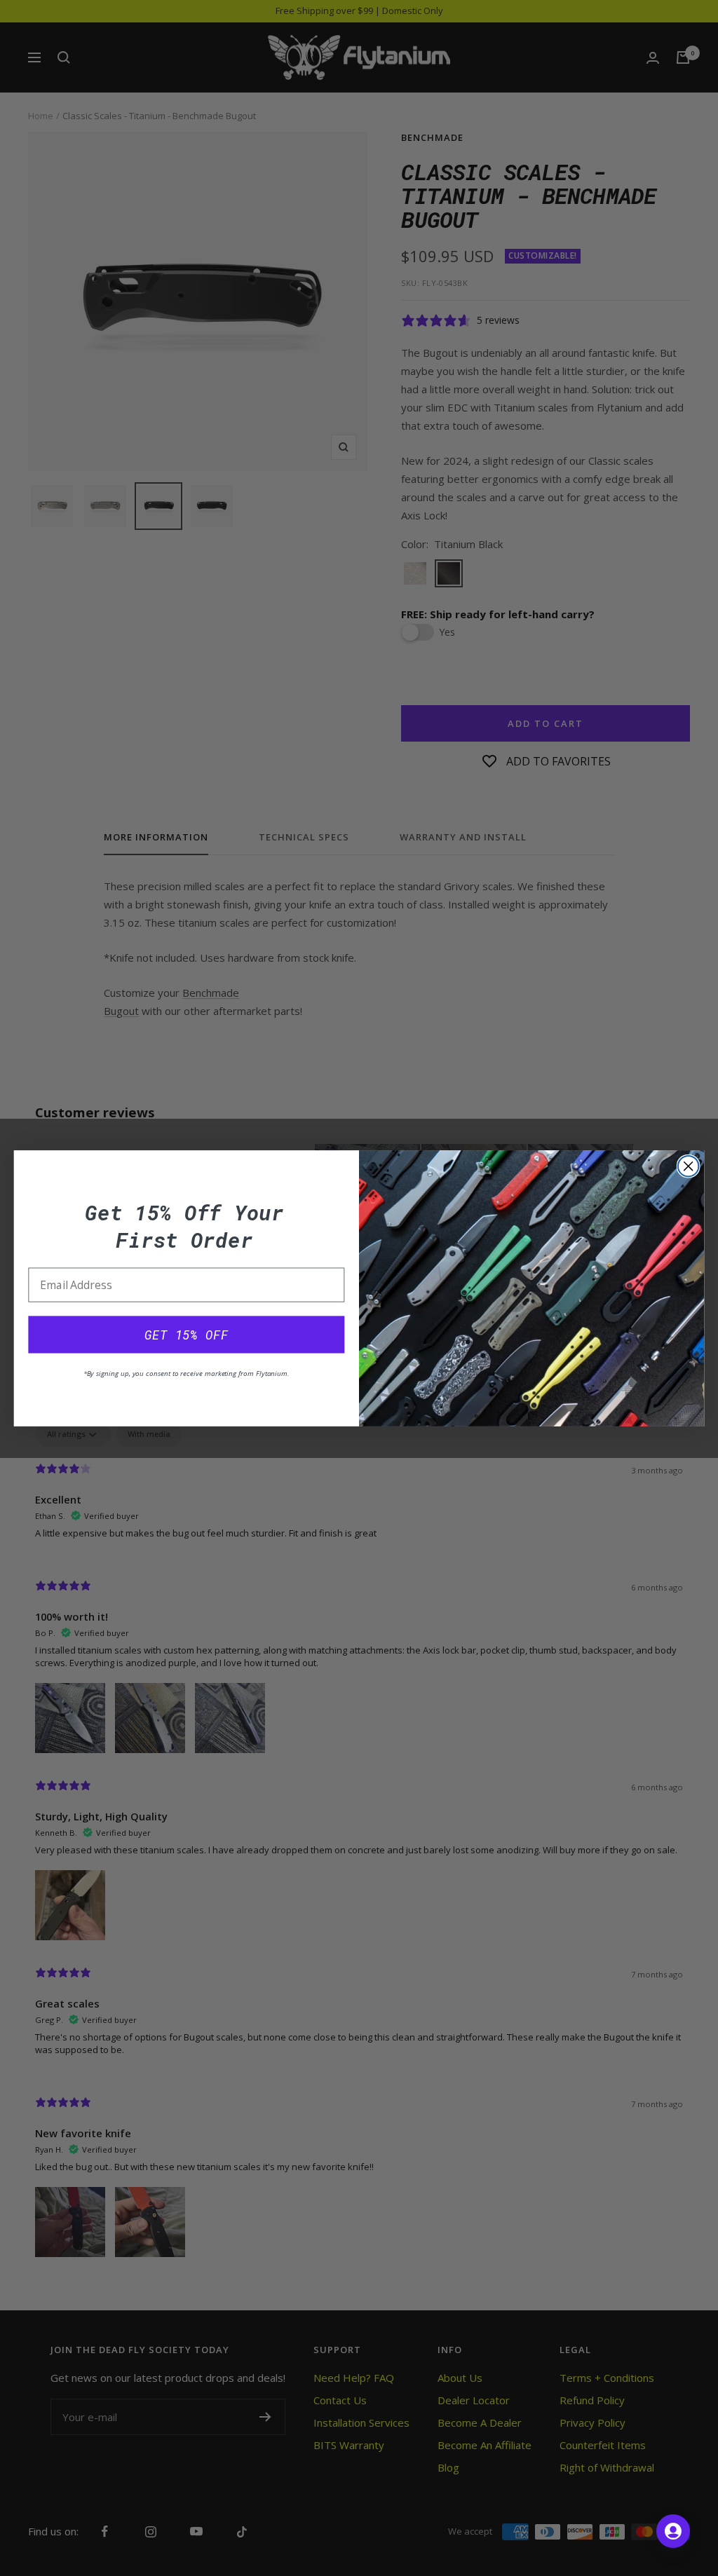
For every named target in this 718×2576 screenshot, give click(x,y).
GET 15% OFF (186, 1335)
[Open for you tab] (673, 2531)
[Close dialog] (689, 1166)
